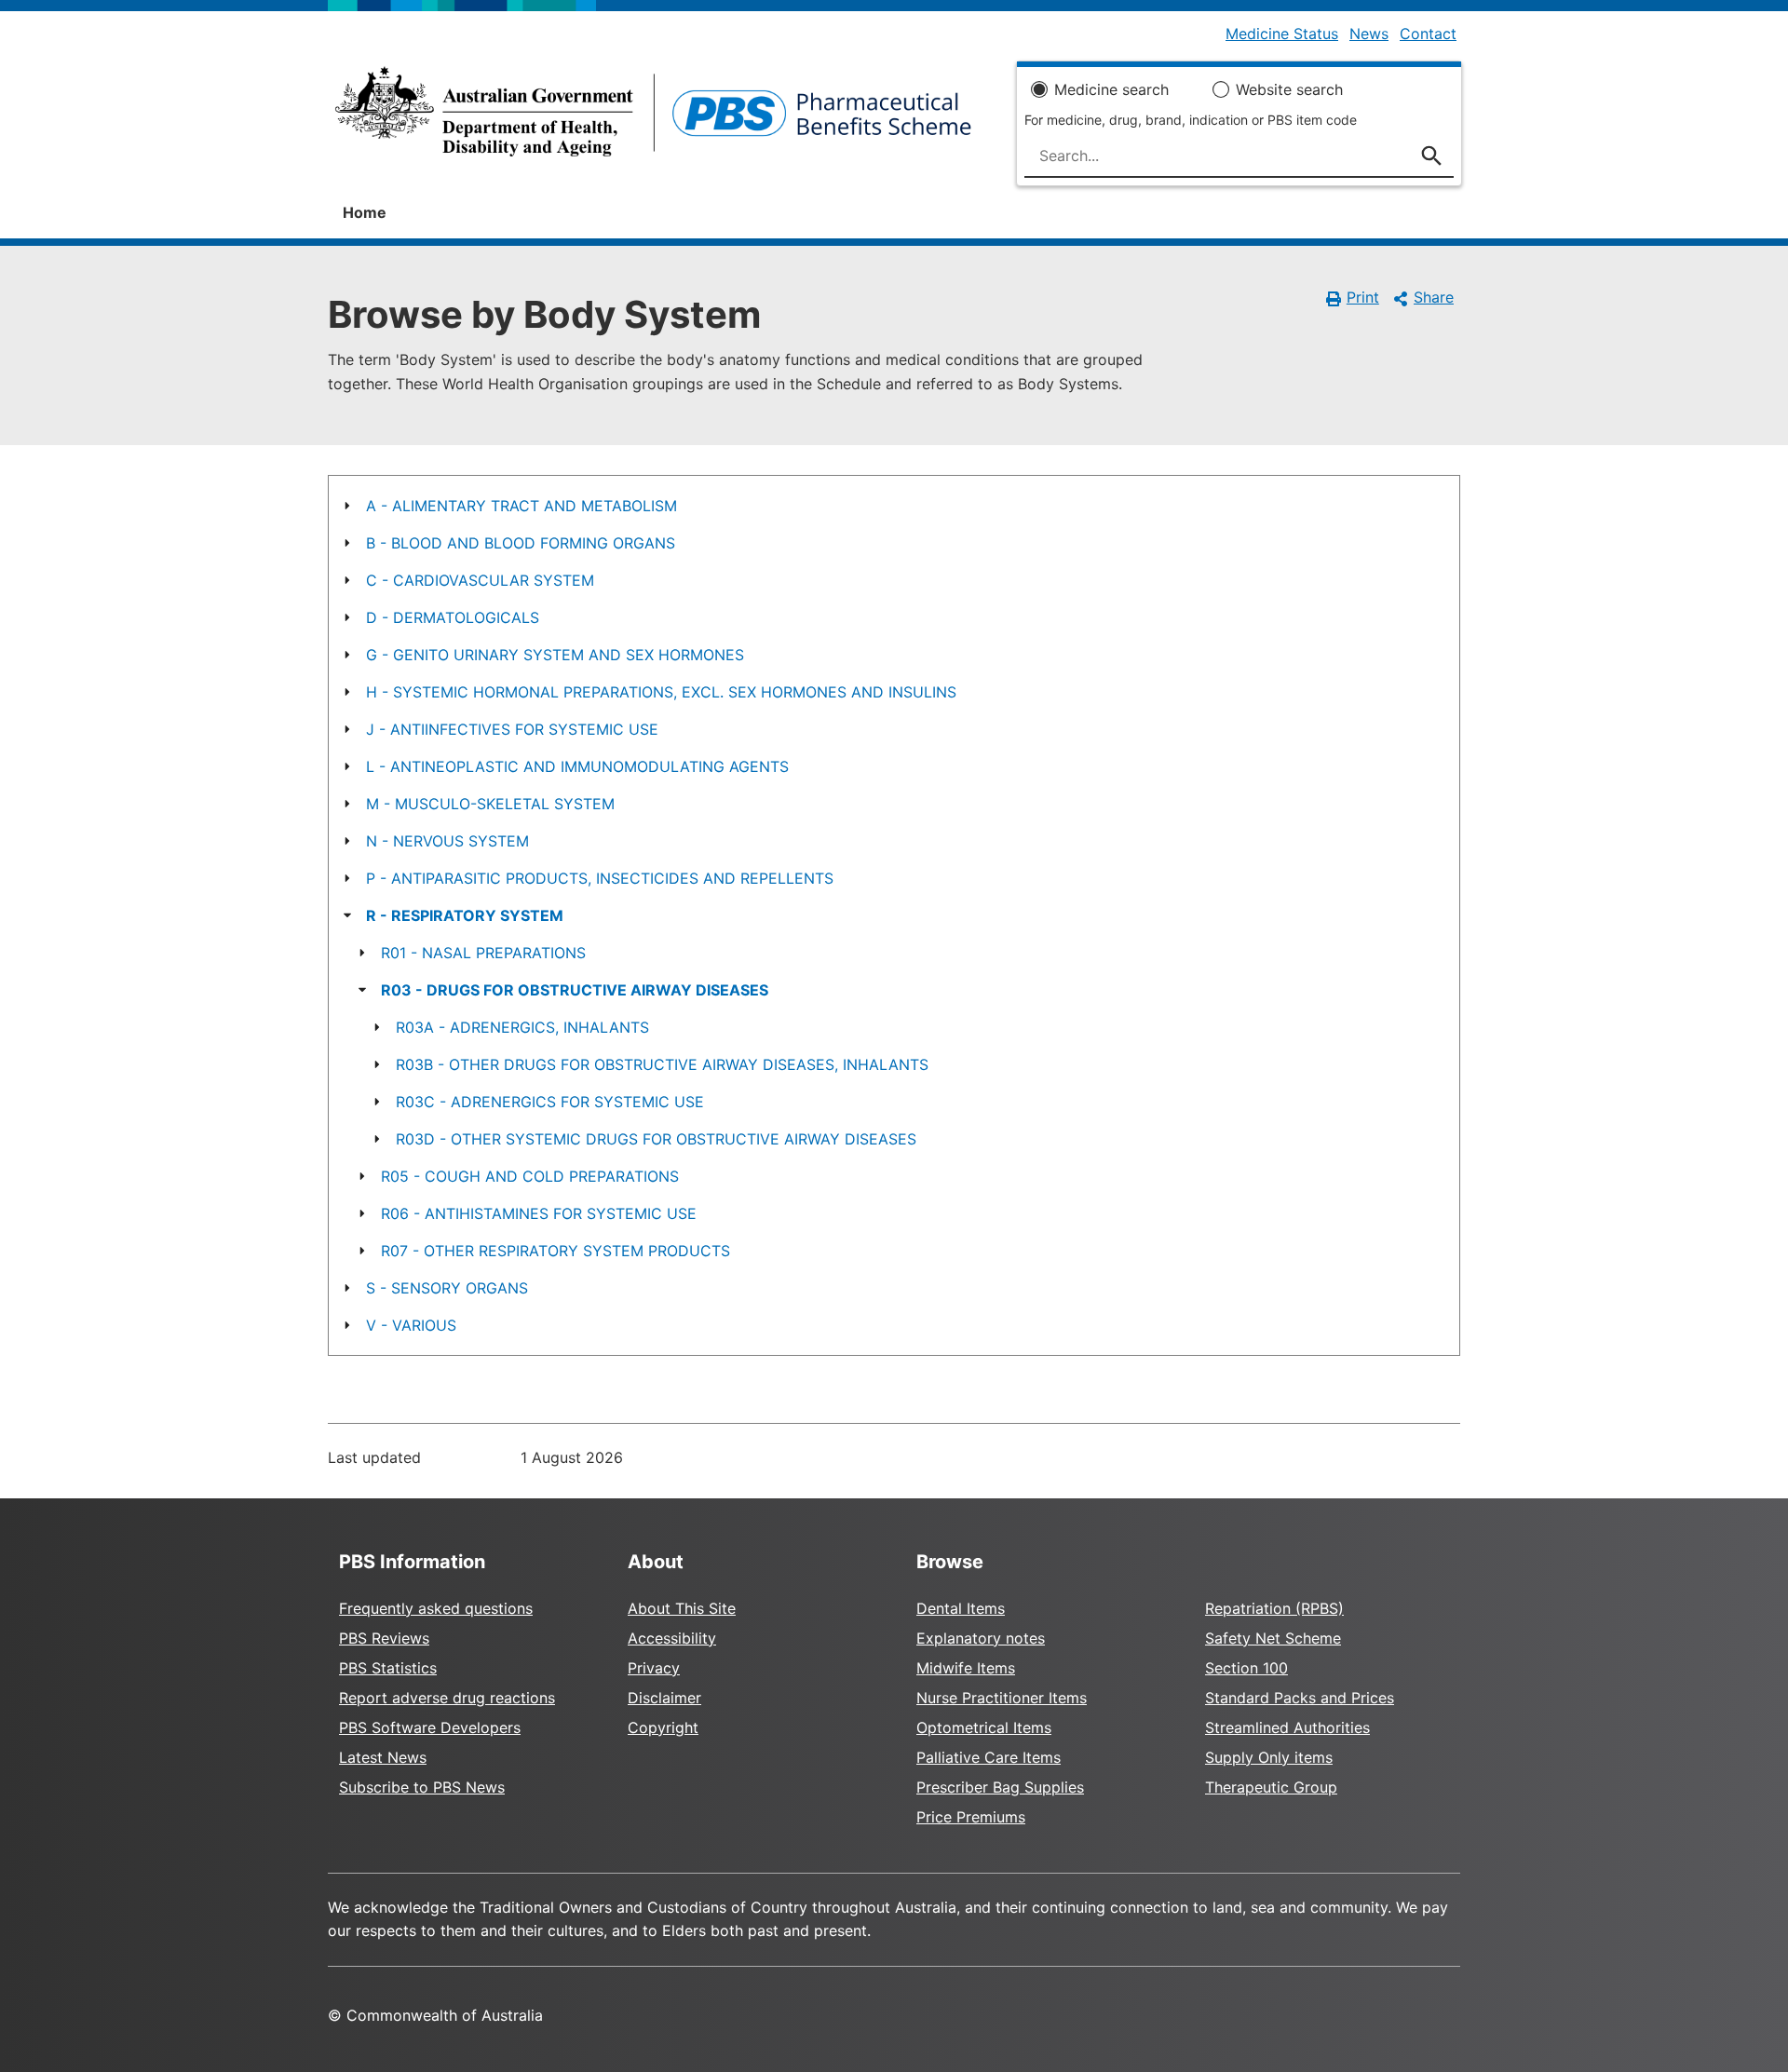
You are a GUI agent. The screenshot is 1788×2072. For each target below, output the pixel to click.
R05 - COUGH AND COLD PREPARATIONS (530, 1176)
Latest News (383, 1757)
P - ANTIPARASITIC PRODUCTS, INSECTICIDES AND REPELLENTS (600, 878)
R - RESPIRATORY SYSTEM (465, 915)
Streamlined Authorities (1287, 1727)
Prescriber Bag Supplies (1000, 1787)
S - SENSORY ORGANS (447, 1288)
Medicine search (1111, 89)
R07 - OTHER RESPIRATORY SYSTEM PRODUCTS (555, 1251)
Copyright (663, 1727)
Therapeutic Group (1271, 1787)
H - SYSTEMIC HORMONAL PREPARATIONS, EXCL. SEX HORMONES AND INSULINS (661, 692)
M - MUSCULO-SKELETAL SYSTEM (490, 804)
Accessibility (672, 1638)
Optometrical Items (984, 1727)
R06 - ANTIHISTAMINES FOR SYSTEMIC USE (539, 1213)
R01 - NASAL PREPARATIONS (483, 953)
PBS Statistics (388, 1668)
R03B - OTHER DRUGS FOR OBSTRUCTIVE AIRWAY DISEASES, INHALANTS (662, 1064)
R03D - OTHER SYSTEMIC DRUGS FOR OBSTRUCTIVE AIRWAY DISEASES (656, 1139)
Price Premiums (971, 1817)
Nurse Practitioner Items (1002, 1698)
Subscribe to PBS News (422, 1787)
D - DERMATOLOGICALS (453, 617)
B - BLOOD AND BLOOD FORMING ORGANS (521, 543)
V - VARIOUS (411, 1325)
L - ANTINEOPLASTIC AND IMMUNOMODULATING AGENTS (577, 766)
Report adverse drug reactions (447, 1698)
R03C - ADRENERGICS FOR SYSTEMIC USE (550, 1102)
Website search (1289, 89)
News (1369, 34)
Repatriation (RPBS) (1274, 1608)
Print (1363, 297)
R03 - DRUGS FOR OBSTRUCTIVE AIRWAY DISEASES (575, 990)
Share (1434, 297)
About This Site (682, 1608)
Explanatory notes (981, 1638)
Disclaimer (664, 1698)
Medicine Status (1282, 34)
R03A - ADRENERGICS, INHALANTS (522, 1027)
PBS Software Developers (430, 1727)
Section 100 (1246, 1668)
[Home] (653, 117)
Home (365, 212)
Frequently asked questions (436, 1608)
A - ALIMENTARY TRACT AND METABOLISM (521, 506)
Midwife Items (966, 1668)
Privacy (654, 1668)
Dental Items (961, 1608)
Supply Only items (1269, 1757)
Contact (1428, 34)
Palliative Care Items (989, 1757)
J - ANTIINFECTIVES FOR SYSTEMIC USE (512, 729)
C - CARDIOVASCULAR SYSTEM (480, 580)
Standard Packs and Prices (1300, 1698)
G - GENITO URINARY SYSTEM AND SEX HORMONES (555, 655)
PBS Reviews (384, 1638)
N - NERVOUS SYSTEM (447, 841)
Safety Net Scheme (1273, 1638)
